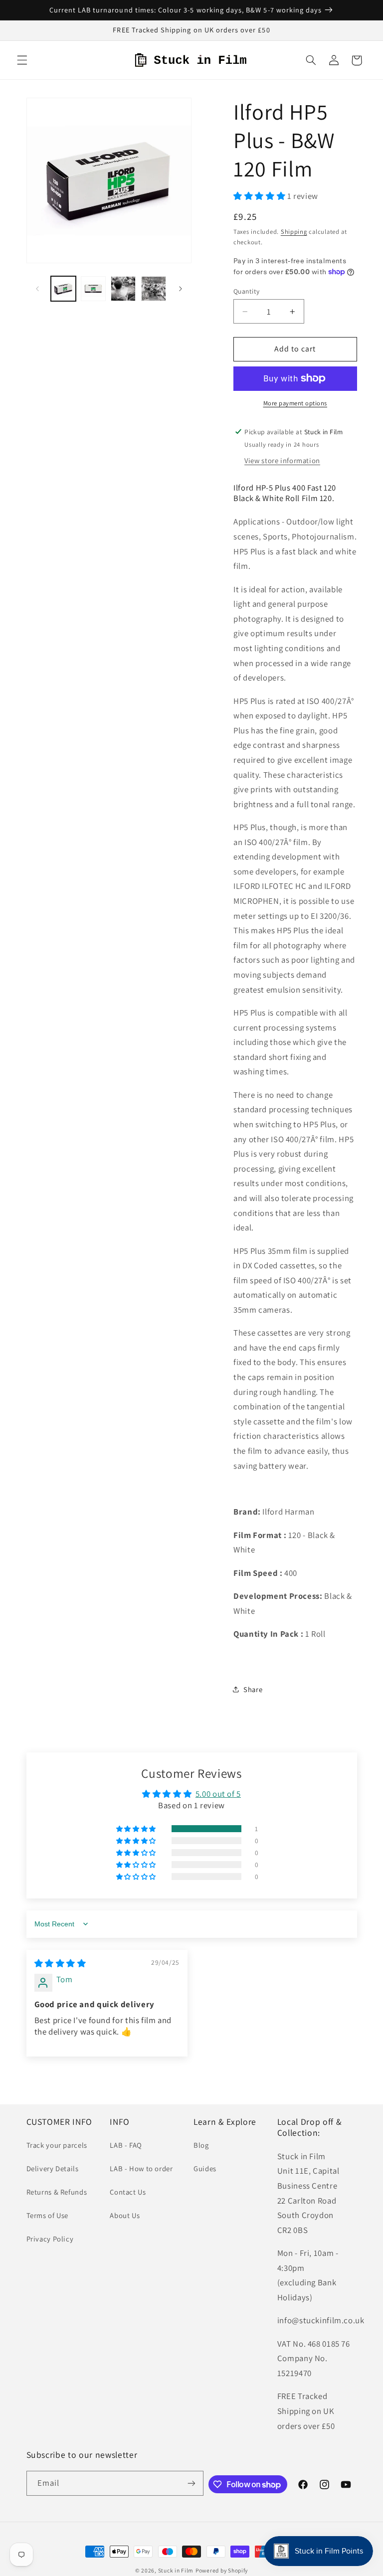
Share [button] (253, 1689)
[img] (60, 1963)
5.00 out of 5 (218, 1794)
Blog (201, 2145)
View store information (282, 460)
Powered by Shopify (222, 2570)
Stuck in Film (176, 2570)
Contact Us (128, 2192)
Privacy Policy (50, 2239)
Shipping (294, 232)
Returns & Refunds (57, 2192)
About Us (125, 2215)
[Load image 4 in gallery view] (154, 289)
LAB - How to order (141, 2168)
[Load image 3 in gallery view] (123, 289)
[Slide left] (37, 289)
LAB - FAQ (126, 2145)
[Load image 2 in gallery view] (93, 289)
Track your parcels (57, 2145)
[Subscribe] (191, 2483)
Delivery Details (53, 2168)
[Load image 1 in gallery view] (63, 289)
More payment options (295, 403)
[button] (22, 60)
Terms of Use (48, 2215)
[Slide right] (181, 289)
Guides (205, 2168)
